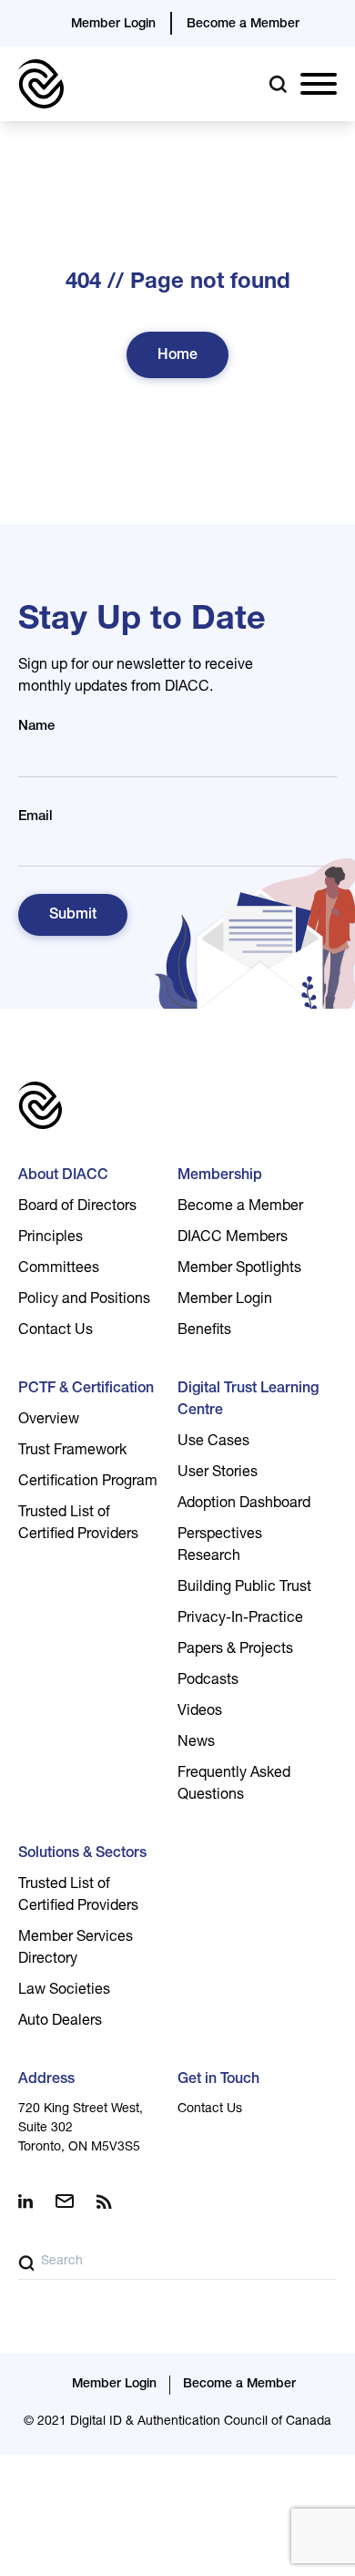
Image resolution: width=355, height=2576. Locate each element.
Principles (51, 1238)
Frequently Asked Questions (234, 1785)
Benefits (204, 1331)
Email (35, 817)
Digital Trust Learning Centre (248, 1401)
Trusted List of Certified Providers (78, 1524)
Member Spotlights (239, 1269)
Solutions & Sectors (82, 1854)
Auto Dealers (60, 2022)
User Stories (218, 1473)
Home (177, 356)
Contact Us (56, 1331)
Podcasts (208, 1681)
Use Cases (213, 1442)
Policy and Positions (84, 1300)
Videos (200, 1712)
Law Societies (64, 1991)
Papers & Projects (235, 1650)
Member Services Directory (76, 1949)
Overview (49, 1421)
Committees (59, 1269)
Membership (220, 1176)
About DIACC (63, 1176)
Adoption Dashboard (244, 1504)
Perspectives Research (220, 1546)
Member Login (113, 25)
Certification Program (88, 1483)
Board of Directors (77, 1207)
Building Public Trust (244, 1588)
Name (36, 727)
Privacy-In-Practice (240, 1619)
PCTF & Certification (86, 1390)
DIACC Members (233, 1238)
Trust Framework (72, 1452)
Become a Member (243, 25)
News (196, 1743)
